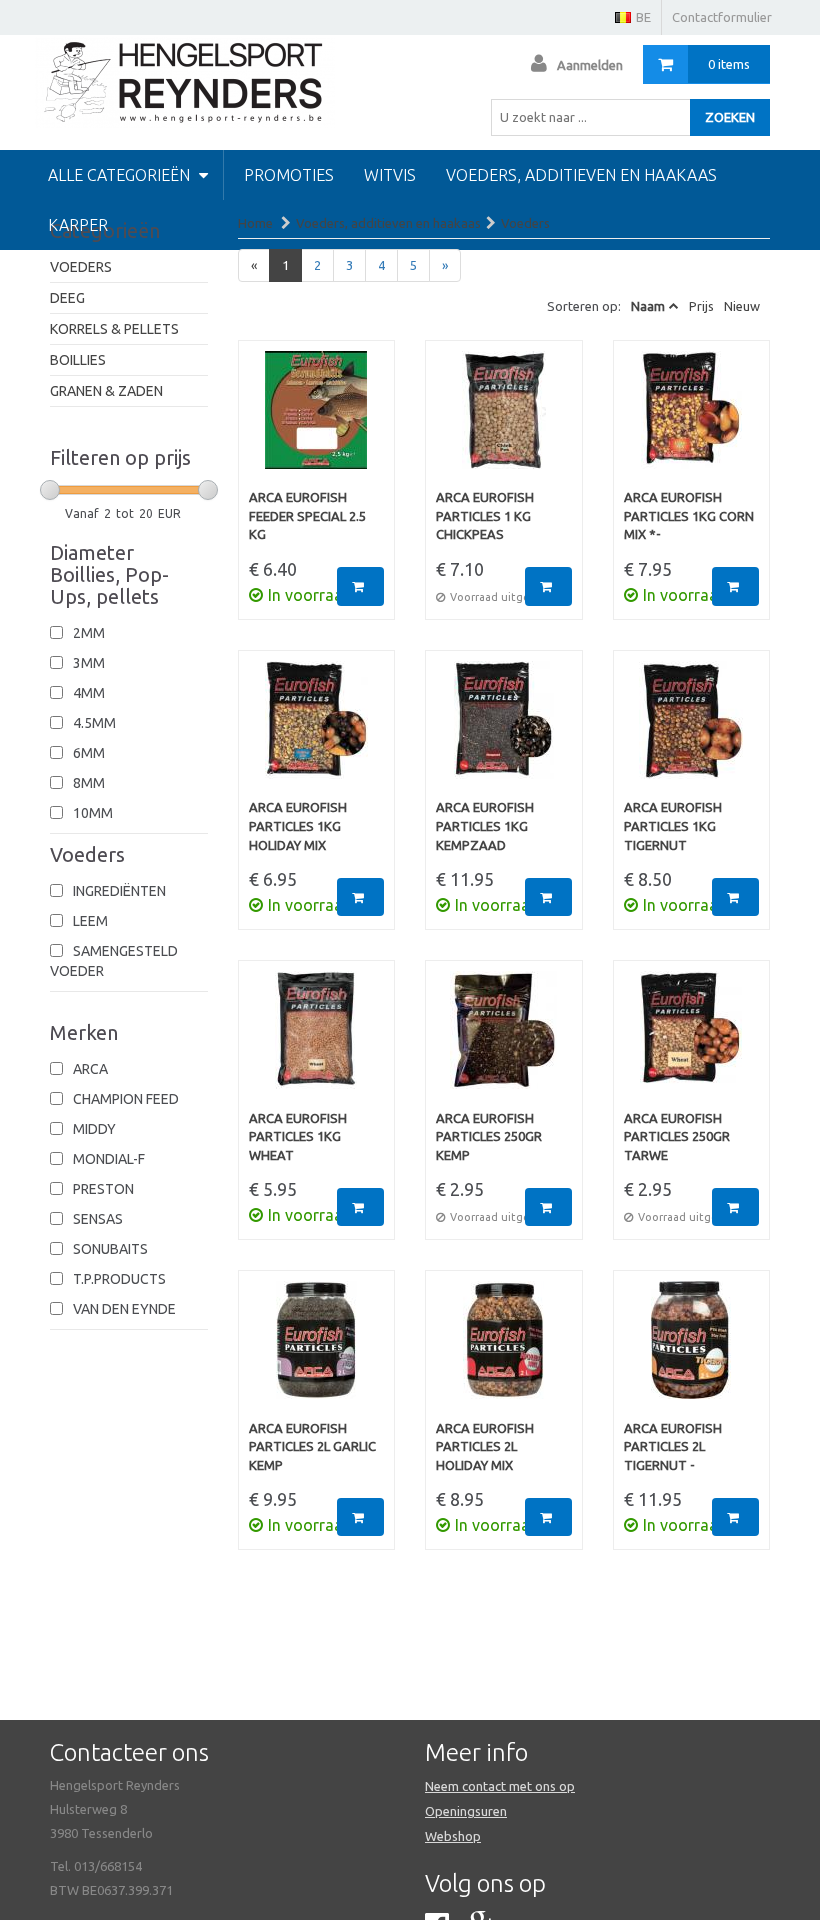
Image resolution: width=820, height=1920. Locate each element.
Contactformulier (722, 17)
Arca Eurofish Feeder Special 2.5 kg (307, 515)
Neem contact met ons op (500, 1786)
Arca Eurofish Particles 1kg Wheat (298, 1136)
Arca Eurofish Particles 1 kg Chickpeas (485, 515)
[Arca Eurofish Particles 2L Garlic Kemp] (317, 1350)
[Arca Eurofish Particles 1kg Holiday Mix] (317, 730)
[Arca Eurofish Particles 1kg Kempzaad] (504, 730)
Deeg (67, 298)
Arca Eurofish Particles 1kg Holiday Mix (298, 825)
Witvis (390, 175)
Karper (78, 225)
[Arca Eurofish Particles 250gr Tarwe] (692, 1040)
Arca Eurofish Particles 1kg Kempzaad (485, 825)
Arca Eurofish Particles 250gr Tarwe (677, 1136)
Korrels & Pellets (114, 329)
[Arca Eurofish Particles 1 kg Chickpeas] (504, 420)
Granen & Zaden (106, 391)
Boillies (78, 360)
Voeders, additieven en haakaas (581, 175)
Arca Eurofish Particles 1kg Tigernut (673, 825)
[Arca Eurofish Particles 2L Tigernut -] (692, 1350)
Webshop (453, 1836)
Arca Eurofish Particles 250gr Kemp (489, 1136)
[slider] (50, 490)
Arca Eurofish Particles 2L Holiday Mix (485, 1446)
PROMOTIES (289, 175)
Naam (648, 306)
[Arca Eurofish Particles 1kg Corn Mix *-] (692, 420)
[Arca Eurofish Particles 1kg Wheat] (317, 1040)
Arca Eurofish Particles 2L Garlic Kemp (312, 1446)
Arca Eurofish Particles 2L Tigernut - (673, 1446)
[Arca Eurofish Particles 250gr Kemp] (504, 1040)
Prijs (701, 306)
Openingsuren (466, 1811)
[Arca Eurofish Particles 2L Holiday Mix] (504, 1350)
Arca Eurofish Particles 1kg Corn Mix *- (689, 515)
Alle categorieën (121, 175)
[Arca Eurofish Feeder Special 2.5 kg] (317, 420)
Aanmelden (590, 65)
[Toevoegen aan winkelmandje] (360, 586)
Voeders (81, 267)
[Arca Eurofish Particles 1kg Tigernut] (692, 730)
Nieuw (742, 306)
